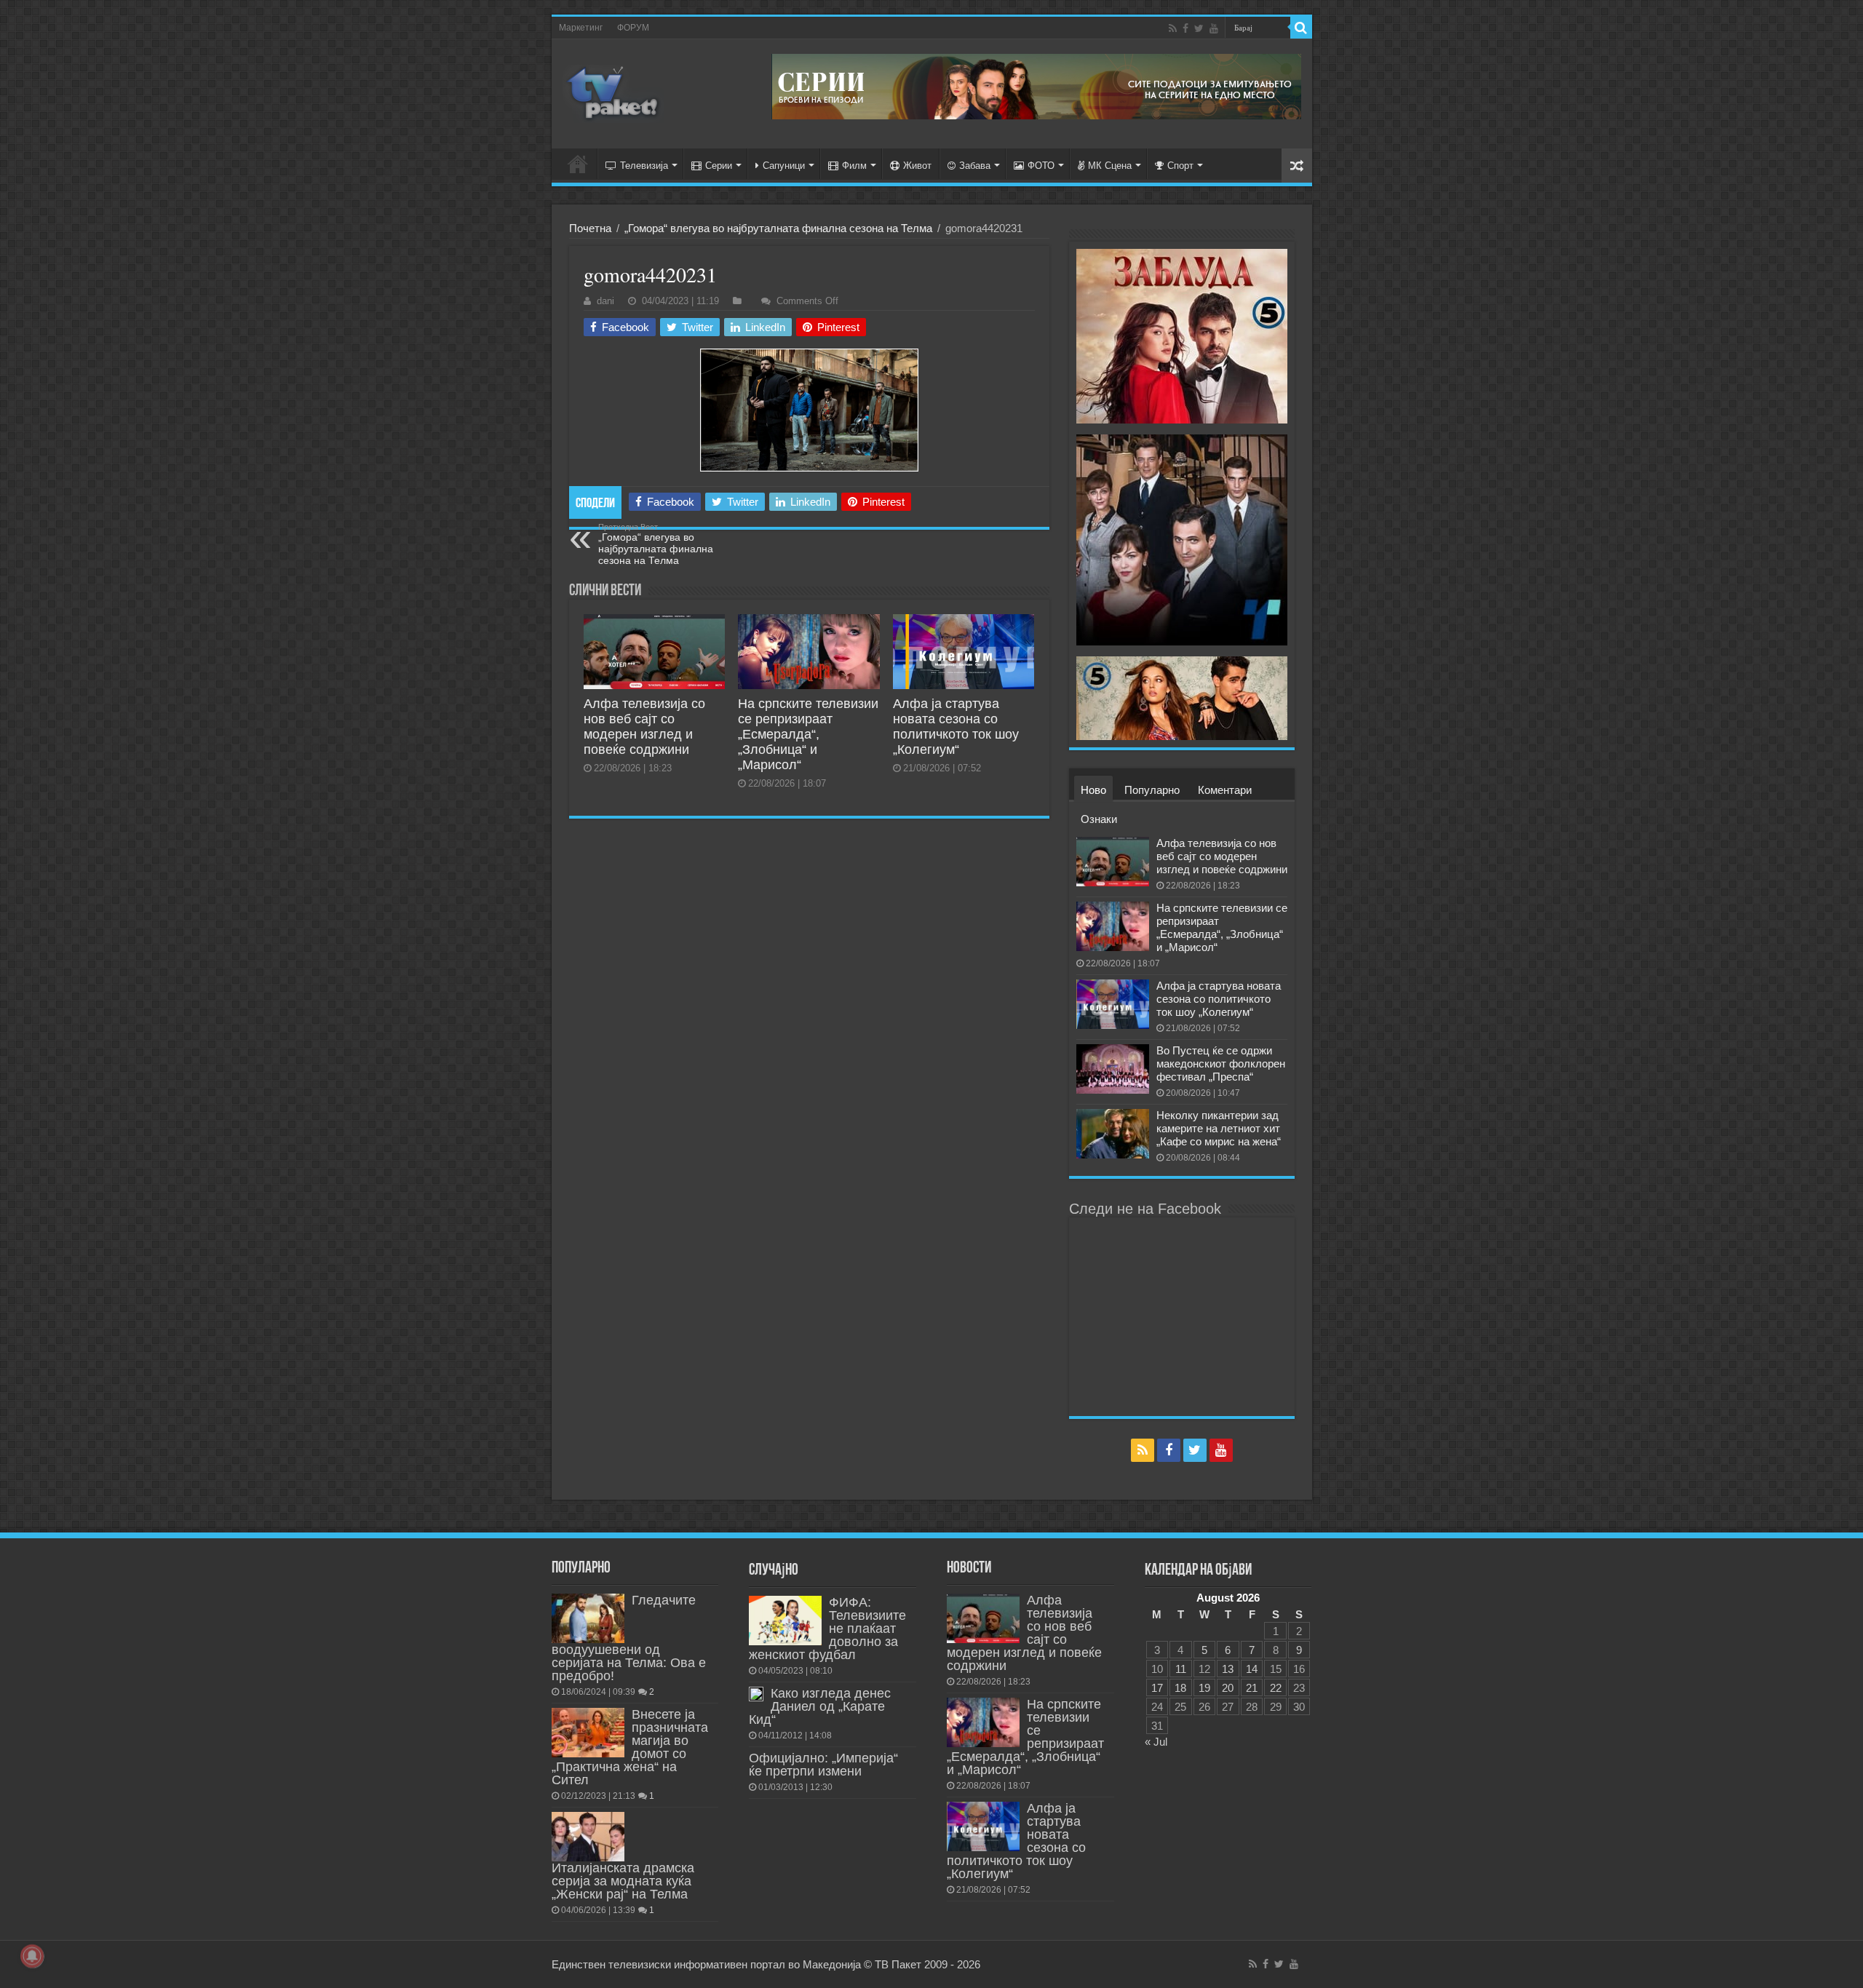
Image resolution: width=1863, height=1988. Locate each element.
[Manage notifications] (32, 1956)
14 (1252, 1669)
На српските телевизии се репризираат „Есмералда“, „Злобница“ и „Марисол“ (808, 734)
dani (605, 301)
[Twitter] (1199, 28)
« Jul (1156, 1742)
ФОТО (1041, 166)
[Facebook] (1185, 28)
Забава (975, 166)
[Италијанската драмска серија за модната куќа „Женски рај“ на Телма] (588, 1837)
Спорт (1180, 166)
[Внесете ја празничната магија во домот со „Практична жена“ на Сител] (588, 1733)
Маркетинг (581, 28)
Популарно (1152, 790)
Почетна (590, 228)
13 (1228, 1669)
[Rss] (1173, 28)
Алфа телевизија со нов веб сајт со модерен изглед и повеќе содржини (644, 727)
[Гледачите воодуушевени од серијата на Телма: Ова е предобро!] (588, 1618)
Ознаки (1099, 819)
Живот (917, 166)
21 (1252, 1688)
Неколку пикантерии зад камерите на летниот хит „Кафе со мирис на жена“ (1219, 1128)
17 (1157, 1688)
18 (1180, 1688)
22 (1276, 1688)
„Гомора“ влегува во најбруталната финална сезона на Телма (778, 228)
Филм (854, 166)
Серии (719, 166)
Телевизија (644, 166)
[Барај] (1301, 28)
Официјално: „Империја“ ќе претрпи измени (823, 1765)
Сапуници (784, 166)
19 (1204, 1688)
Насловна (578, 164)
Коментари (1225, 790)
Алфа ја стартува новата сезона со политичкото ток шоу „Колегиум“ (956, 727)
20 (1228, 1688)
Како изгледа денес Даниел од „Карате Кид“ (820, 1706)
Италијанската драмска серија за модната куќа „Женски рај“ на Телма (623, 1881)
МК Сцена (1110, 166)
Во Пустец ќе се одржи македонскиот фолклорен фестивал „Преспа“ (1221, 1063)
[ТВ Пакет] (613, 94)
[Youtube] (1214, 28)
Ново (1093, 790)
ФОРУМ (633, 28)
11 (1181, 1669)
